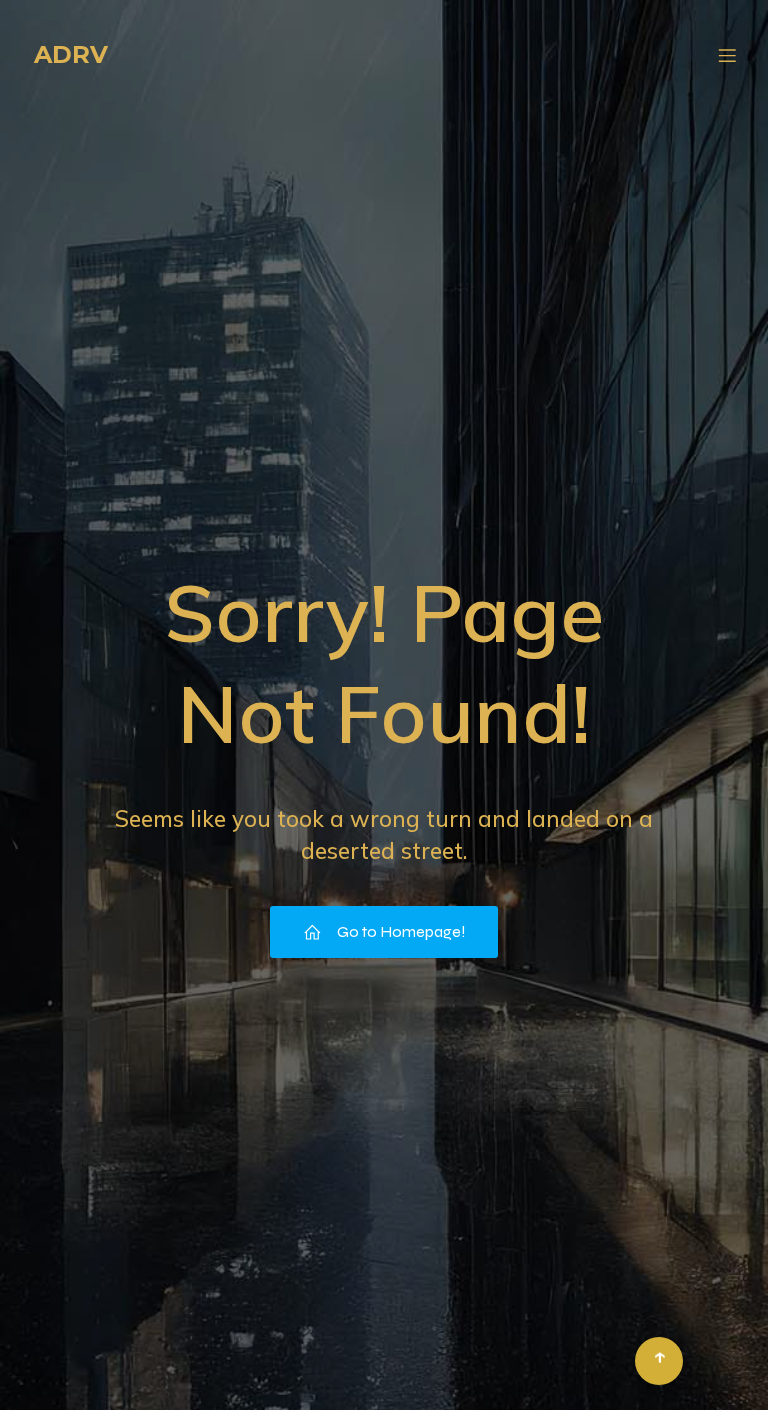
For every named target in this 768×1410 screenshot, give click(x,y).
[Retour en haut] (659, 1361)
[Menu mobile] (727, 55)
